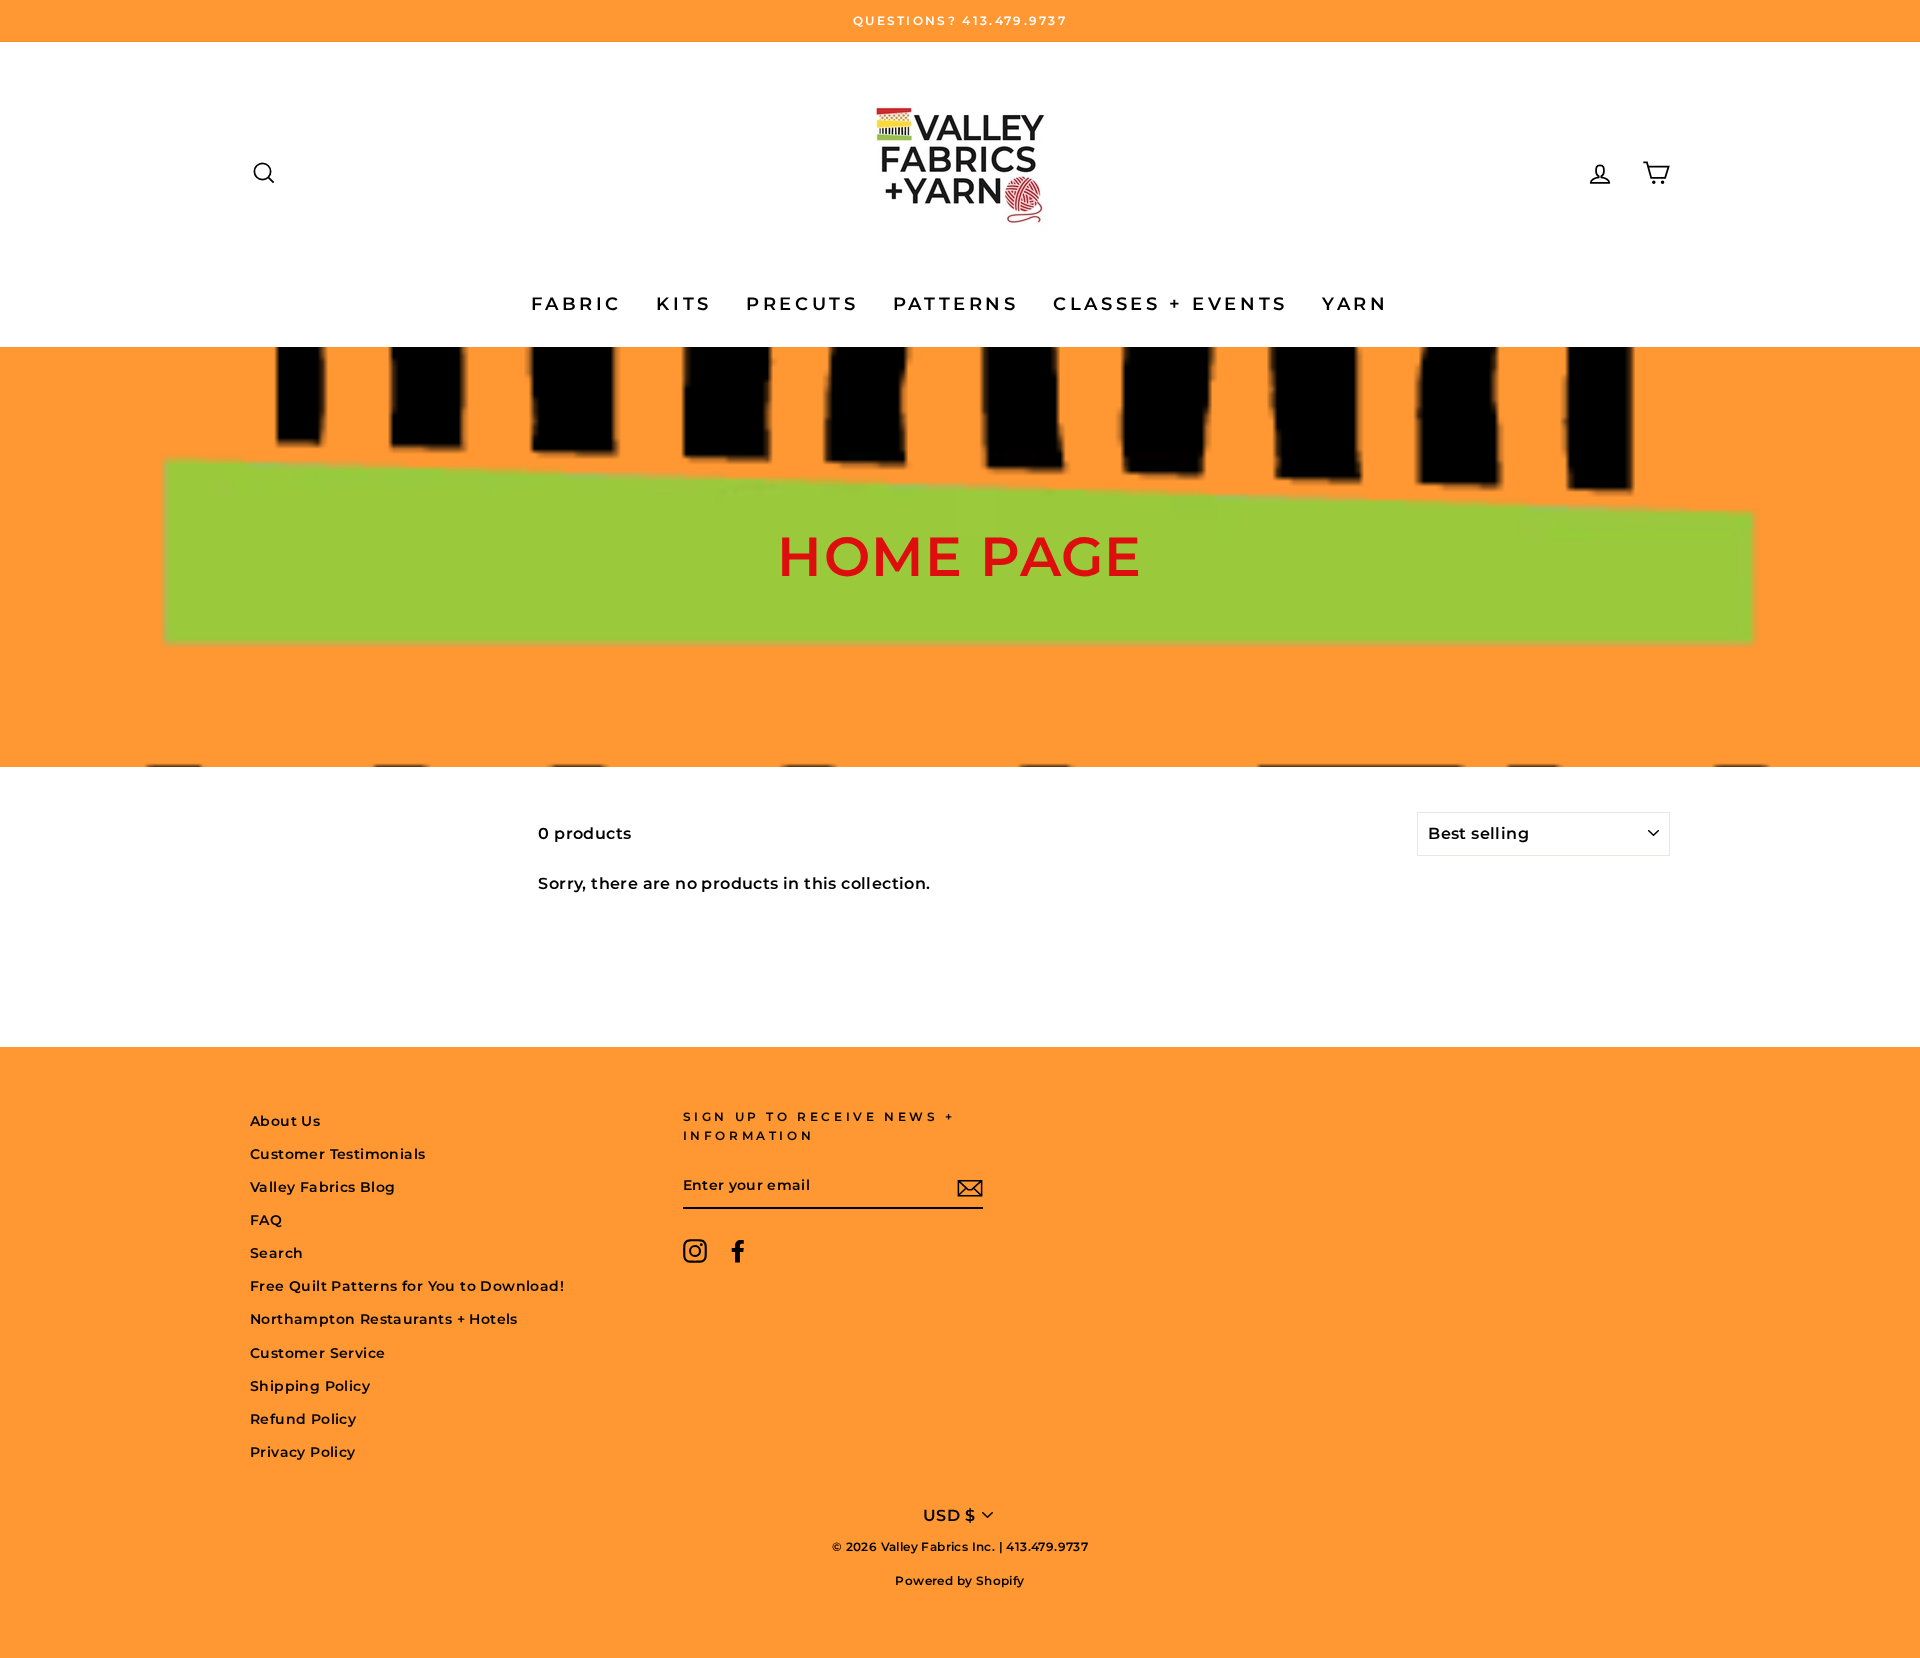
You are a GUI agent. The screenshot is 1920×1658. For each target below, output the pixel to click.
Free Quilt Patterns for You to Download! (407, 1286)
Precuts (802, 304)
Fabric (576, 304)
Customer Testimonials (337, 1154)
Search (276, 1253)
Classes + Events (1170, 304)
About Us (285, 1121)
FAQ (266, 1220)
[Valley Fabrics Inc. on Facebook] (738, 1251)
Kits (683, 304)
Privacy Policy (303, 1452)
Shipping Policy (310, 1386)
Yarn (1355, 304)
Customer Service (317, 1353)
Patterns (956, 304)
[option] (960, 21)
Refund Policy (303, 1419)
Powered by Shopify (959, 1580)
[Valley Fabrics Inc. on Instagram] (695, 1251)
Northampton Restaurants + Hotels (384, 1319)
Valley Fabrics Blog (323, 1187)
